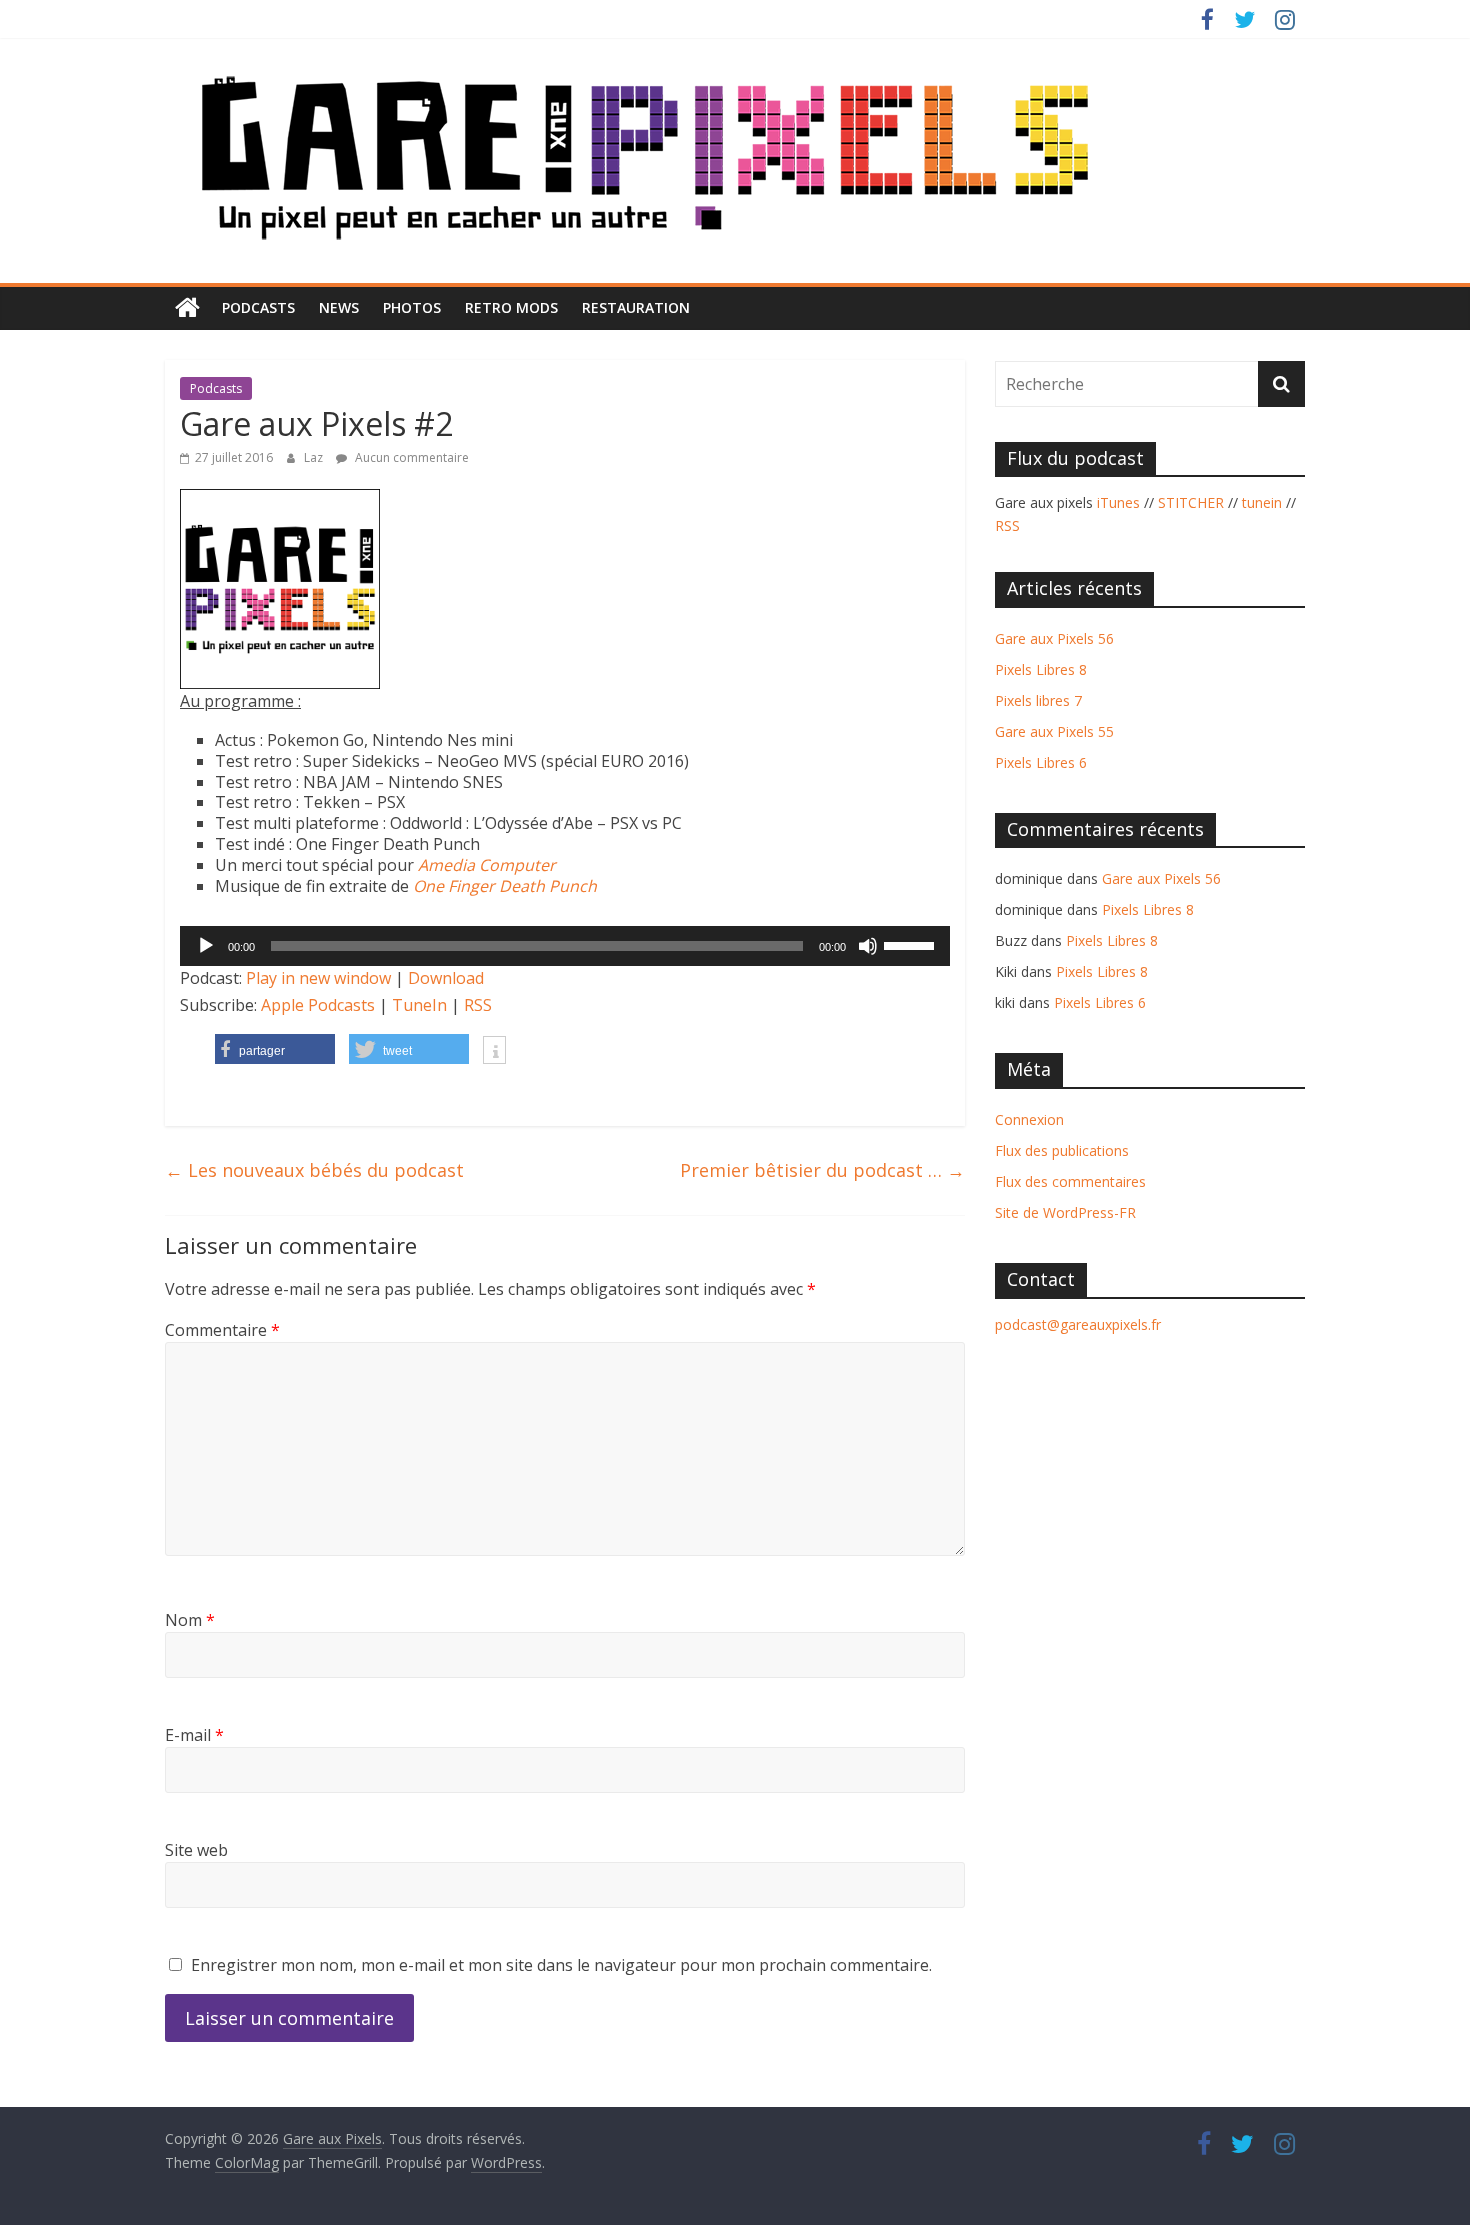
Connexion (1029, 1119)
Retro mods (511, 307)
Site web (196, 1850)
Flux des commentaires (1070, 1181)
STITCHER (1191, 502)
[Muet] (868, 946)
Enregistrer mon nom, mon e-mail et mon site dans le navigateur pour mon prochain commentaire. (561, 1965)
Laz (315, 457)
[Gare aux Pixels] (187, 308)
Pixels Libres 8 (1041, 669)
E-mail (194, 1735)
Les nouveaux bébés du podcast (314, 1170)
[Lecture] (206, 946)
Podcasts (258, 307)
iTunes (1118, 502)
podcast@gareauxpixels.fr (1078, 1324)
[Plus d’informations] (494, 1052)
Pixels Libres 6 (1041, 762)
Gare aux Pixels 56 (1054, 638)
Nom (190, 1620)
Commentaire (222, 1330)
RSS (478, 1005)
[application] (565, 946)
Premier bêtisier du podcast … (822, 1170)
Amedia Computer (487, 865)
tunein (1262, 502)
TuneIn (419, 1005)
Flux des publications (1062, 1150)
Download (446, 978)
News (339, 307)
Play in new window (318, 978)
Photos (412, 307)
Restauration (636, 307)
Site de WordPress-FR (1065, 1212)
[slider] (912, 944)
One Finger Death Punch (505, 886)
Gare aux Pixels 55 (1054, 731)
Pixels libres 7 (1038, 700)
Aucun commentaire (410, 457)
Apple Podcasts (318, 1005)
